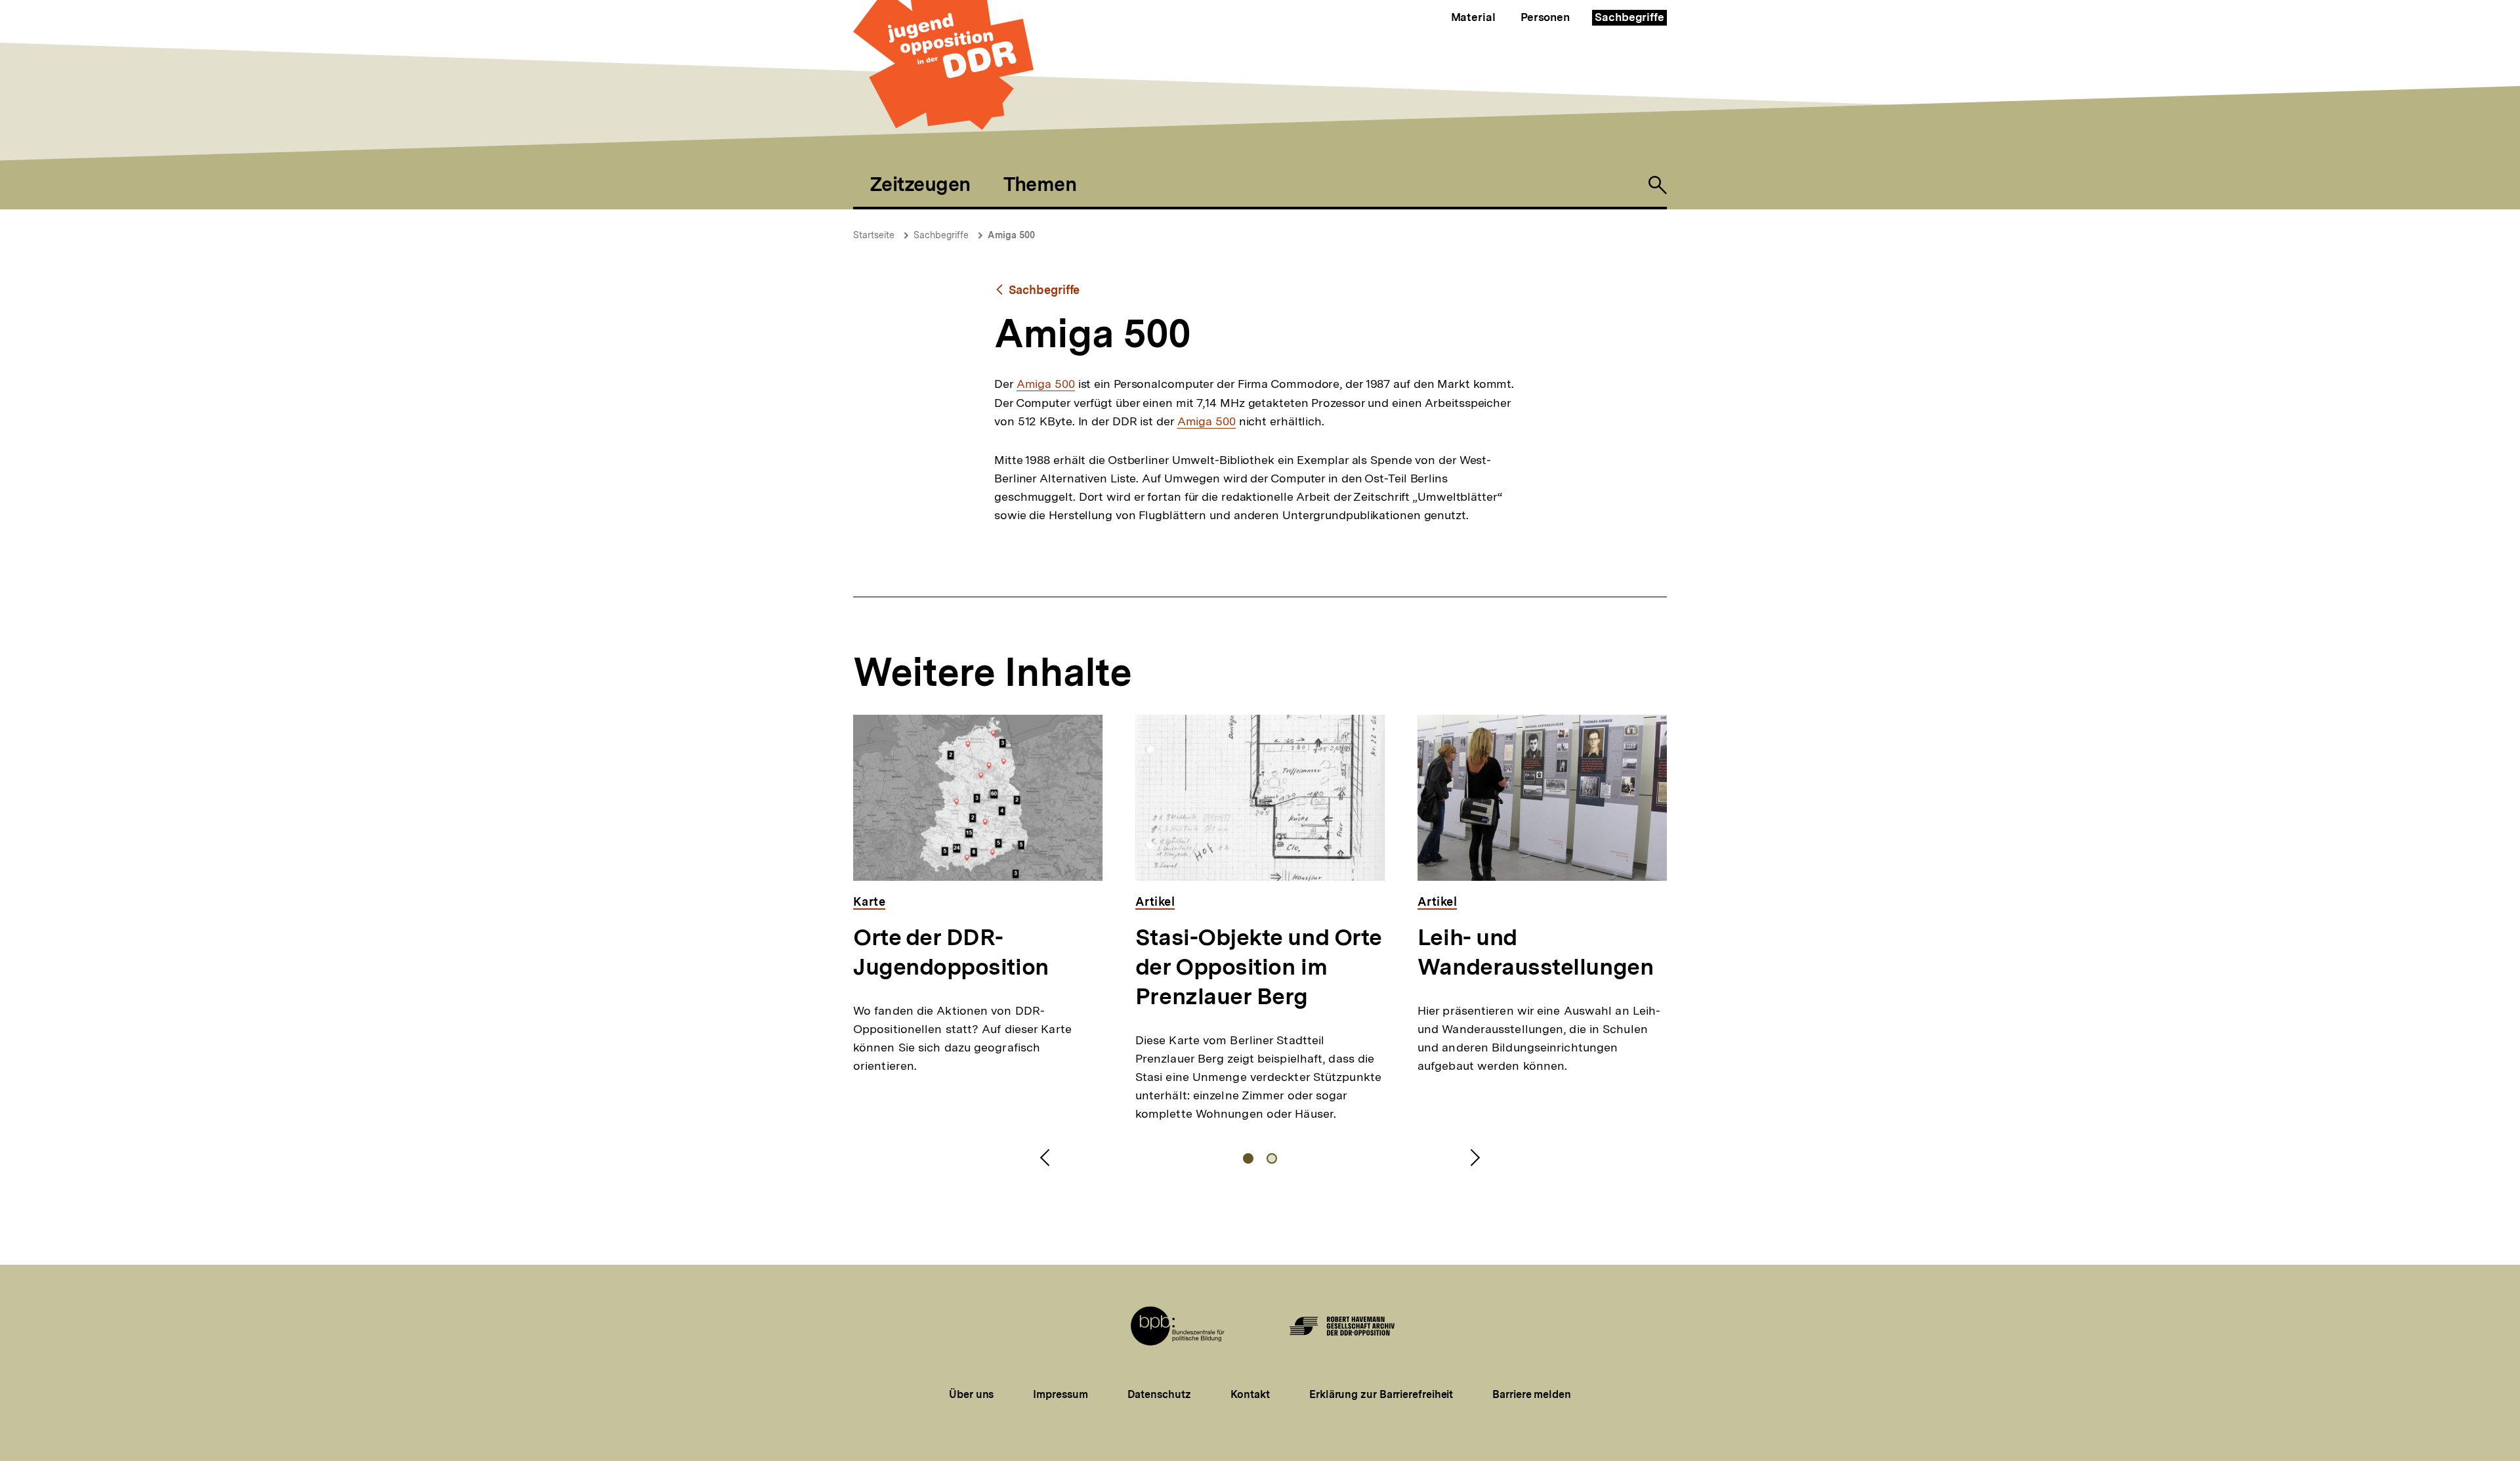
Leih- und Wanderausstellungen (1535, 952)
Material (1473, 17)
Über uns (971, 1394)
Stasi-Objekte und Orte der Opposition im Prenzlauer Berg (1259, 967)
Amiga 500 (1011, 235)
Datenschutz (1159, 1394)
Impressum (1060, 1394)
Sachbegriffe (1629, 17)
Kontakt (1250, 1394)
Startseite (874, 235)
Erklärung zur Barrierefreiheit (1381, 1394)
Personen (1545, 17)
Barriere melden (1532, 1394)
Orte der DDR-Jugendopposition (951, 952)
